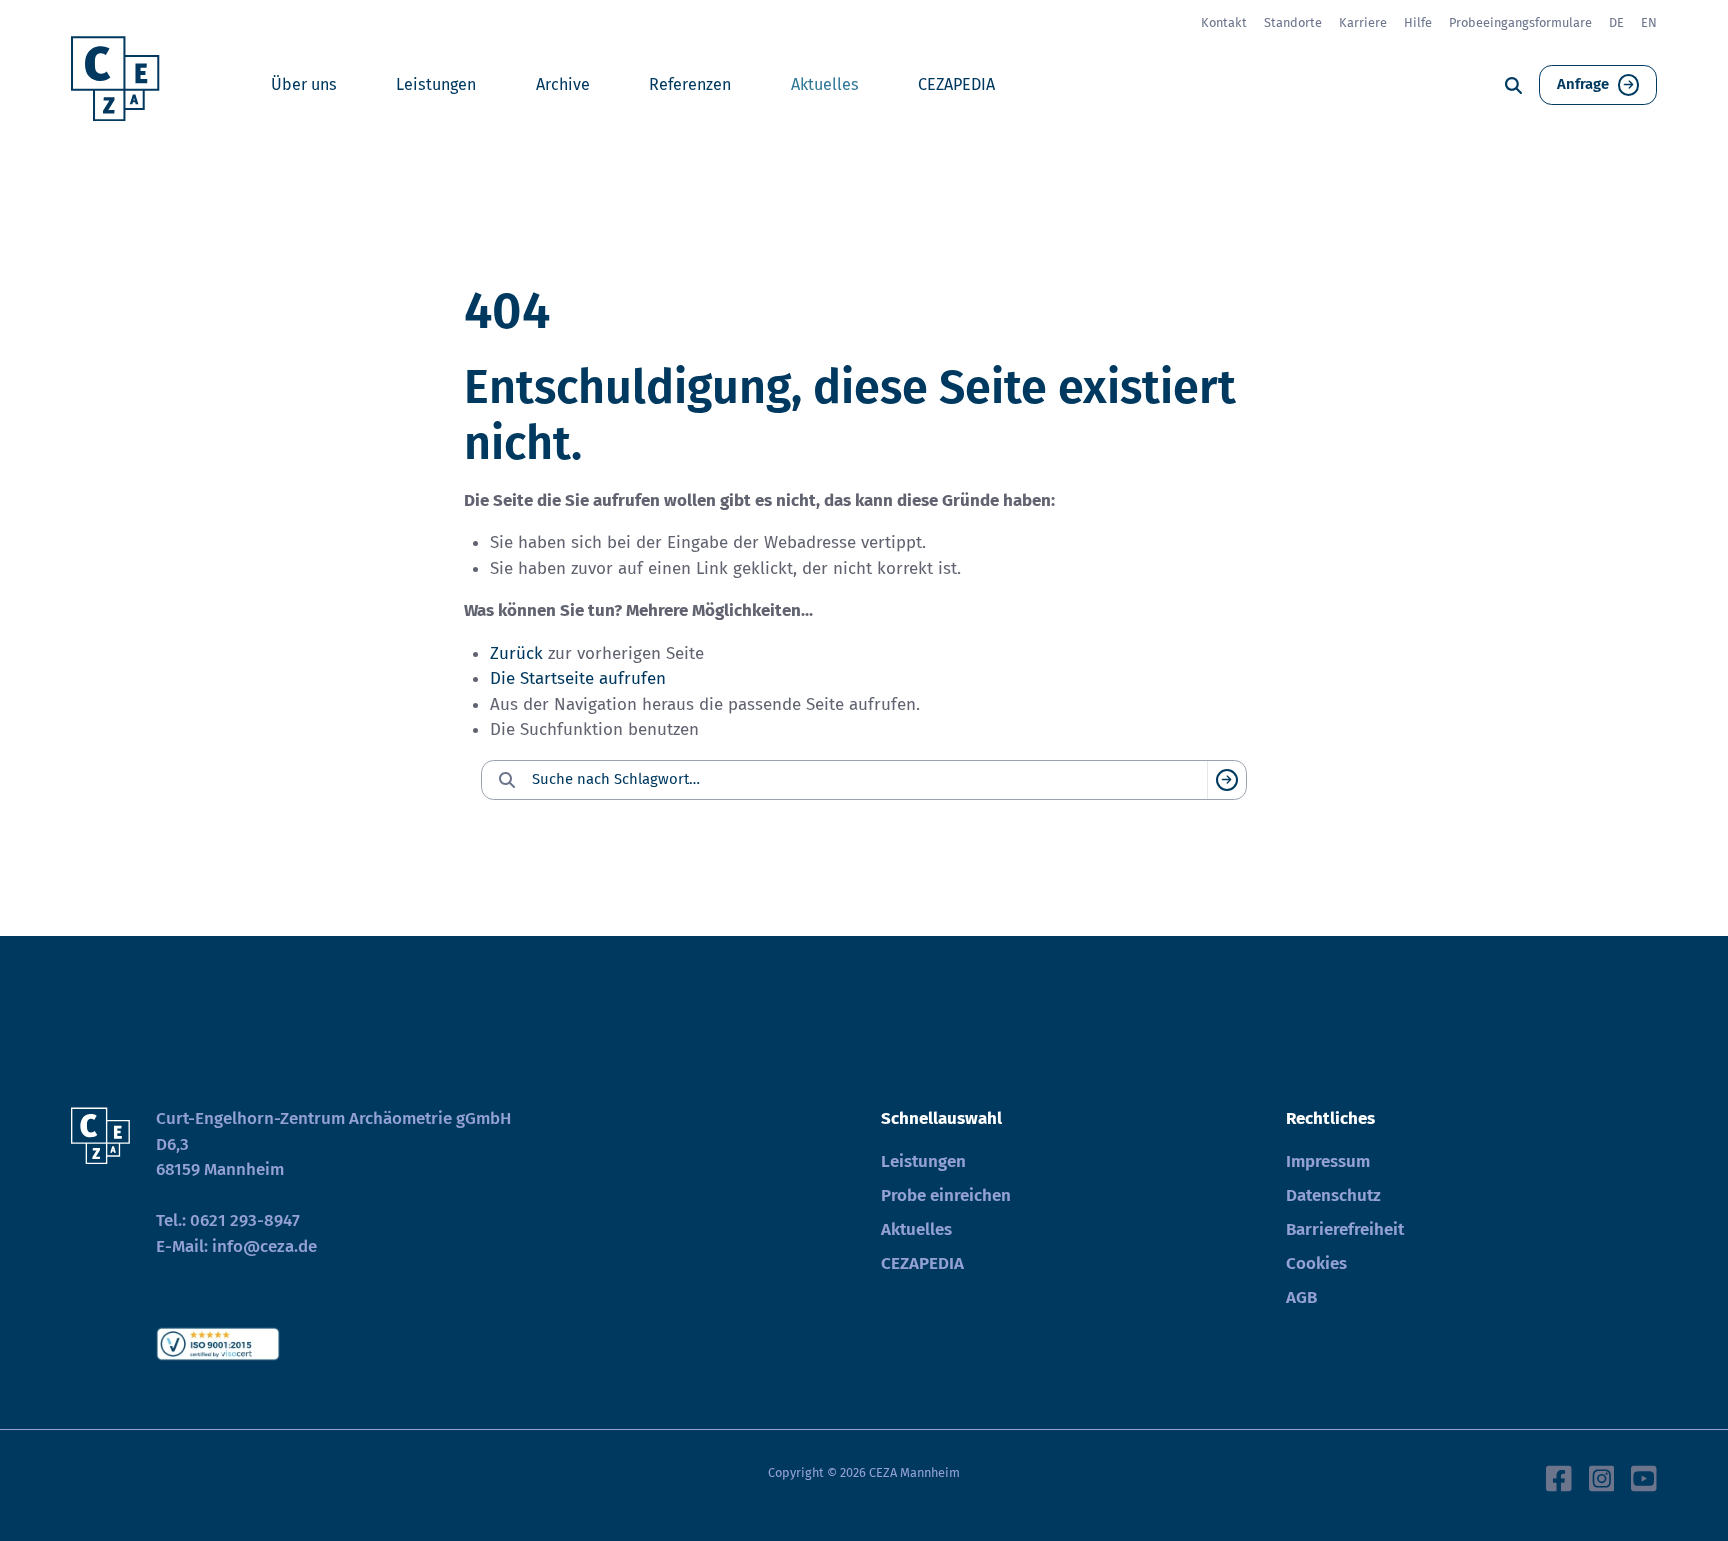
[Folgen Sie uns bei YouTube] (1644, 1477)
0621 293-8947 (245, 1220)
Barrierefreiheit (1345, 1229)
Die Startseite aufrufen (578, 678)
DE (1616, 22)
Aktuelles (825, 84)
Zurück (516, 653)
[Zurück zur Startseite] (122, 85)
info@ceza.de (264, 1246)
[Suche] (1513, 85)
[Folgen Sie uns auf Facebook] (1559, 1477)
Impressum (1328, 1161)
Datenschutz (1333, 1195)
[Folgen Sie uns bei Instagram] (1602, 1477)
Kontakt (1224, 22)
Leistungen (436, 84)
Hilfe (1418, 22)
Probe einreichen (946, 1195)
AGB (1301, 1297)
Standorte (1293, 22)
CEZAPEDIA (956, 84)
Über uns (304, 84)
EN (1649, 22)
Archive (563, 84)
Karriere (1363, 22)
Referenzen (690, 84)
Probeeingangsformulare (1520, 22)
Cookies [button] (1316, 1263)
